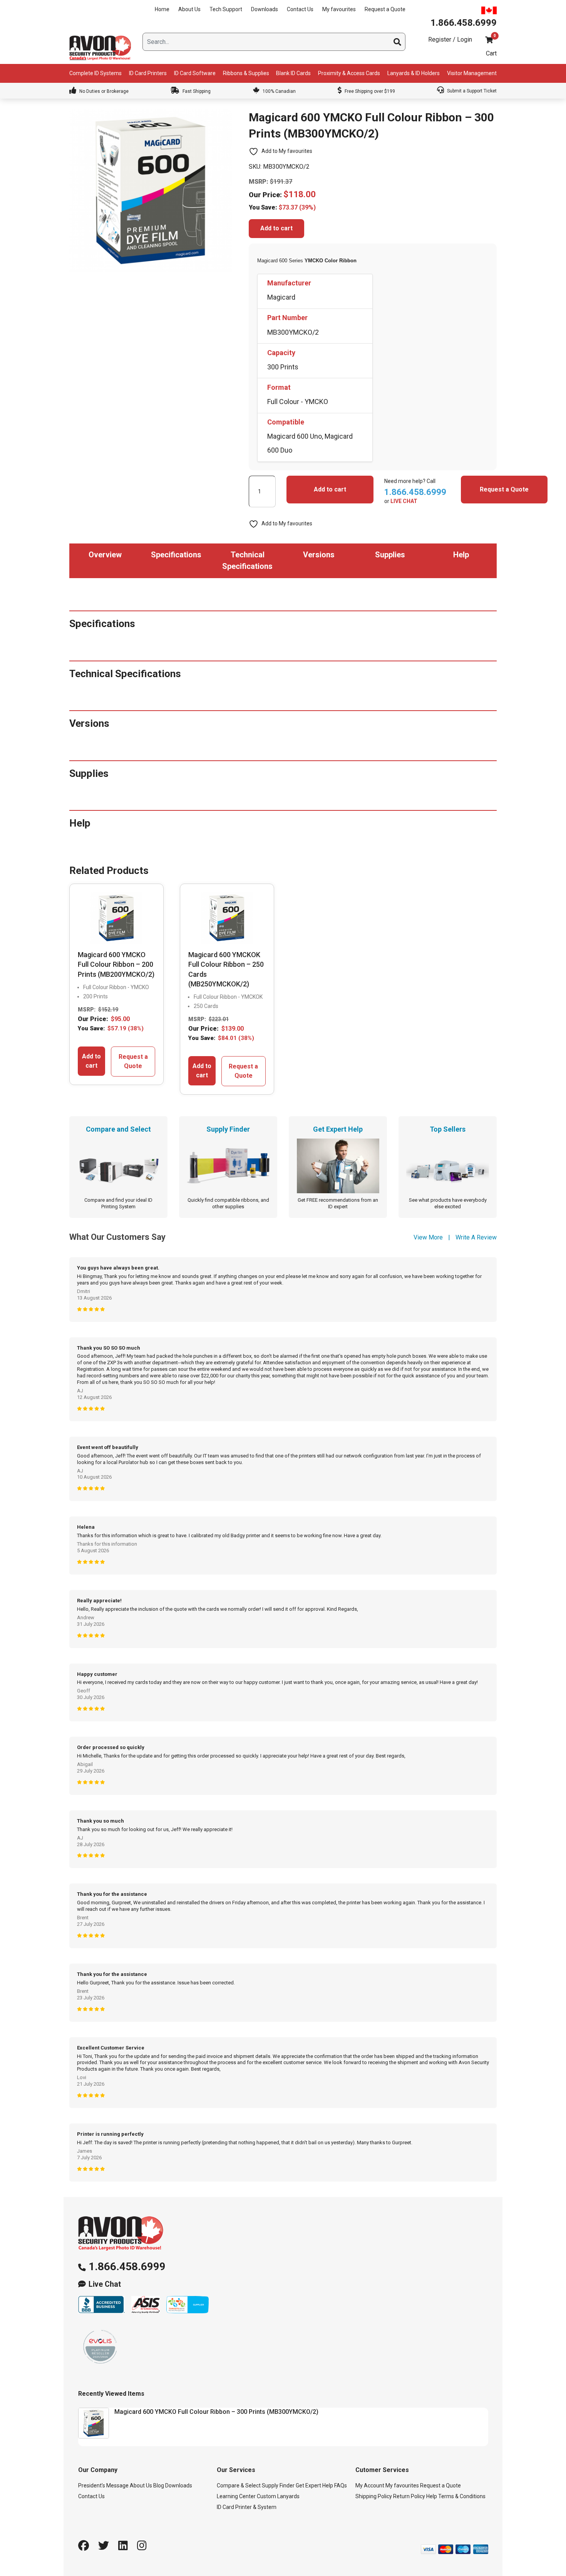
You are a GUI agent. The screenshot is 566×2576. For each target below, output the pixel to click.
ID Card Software (195, 73)
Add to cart (276, 228)
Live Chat (105, 2284)
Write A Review (476, 1237)
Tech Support (226, 9)
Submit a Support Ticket (471, 91)
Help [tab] (461, 555)
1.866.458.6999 (127, 2267)
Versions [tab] (319, 555)
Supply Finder (278, 2485)
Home (162, 9)
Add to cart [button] (91, 1061)
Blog (159, 2485)
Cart (491, 53)
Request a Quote (385, 9)
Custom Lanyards (278, 2496)
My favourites (339, 9)
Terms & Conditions (462, 2496)
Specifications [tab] (176, 555)
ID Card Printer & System (247, 2507)
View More (428, 1237)
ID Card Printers (148, 73)
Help (432, 2496)
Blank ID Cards (293, 73)
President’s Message (103, 2485)
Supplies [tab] (390, 555)
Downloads (265, 9)
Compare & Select (239, 2485)
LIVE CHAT (404, 501)
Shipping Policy (374, 2496)
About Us (189, 9)
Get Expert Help (314, 2485)
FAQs (341, 2485)
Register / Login (450, 39)
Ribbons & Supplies (246, 73)
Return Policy (409, 2496)
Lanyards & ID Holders (414, 73)
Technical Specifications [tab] (247, 560)
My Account (370, 2485)
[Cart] (489, 40)
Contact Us (300, 9)
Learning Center (236, 2496)
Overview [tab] (105, 555)
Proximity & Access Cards (349, 73)
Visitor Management (472, 73)
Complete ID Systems (95, 73)
